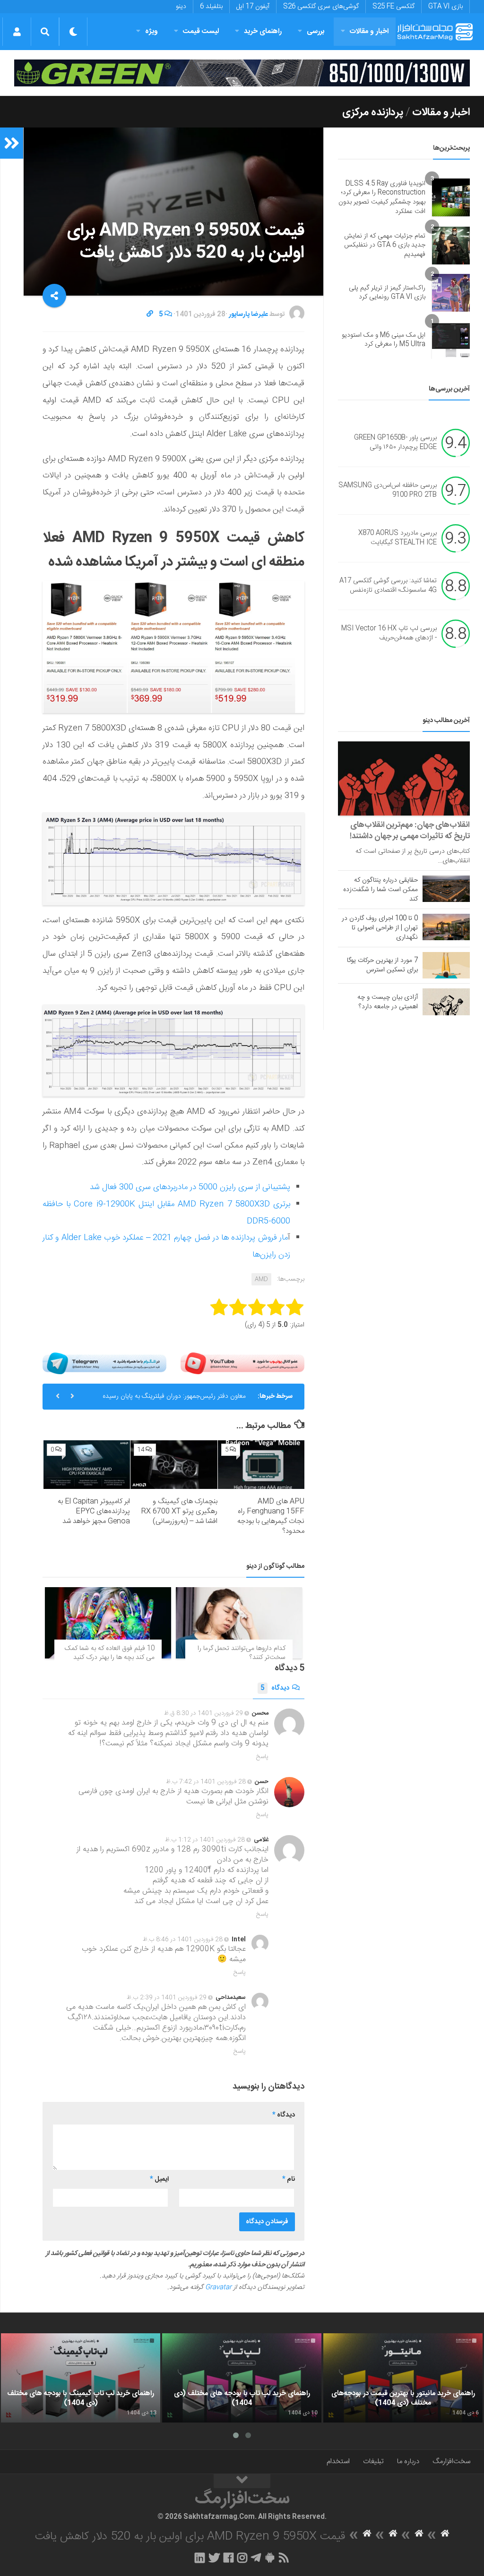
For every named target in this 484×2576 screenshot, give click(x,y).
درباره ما (408, 2461)
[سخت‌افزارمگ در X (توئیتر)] (214, 2558)
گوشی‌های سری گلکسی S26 (321, 7)
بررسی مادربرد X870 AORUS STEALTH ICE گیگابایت (398, 538)
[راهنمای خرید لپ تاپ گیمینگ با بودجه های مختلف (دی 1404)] (81, 2378)
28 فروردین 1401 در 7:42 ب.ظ (206, 1782)
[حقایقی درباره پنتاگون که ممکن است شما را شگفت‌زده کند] (446, 889)
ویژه (151, 31)
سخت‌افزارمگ (451, 2461)
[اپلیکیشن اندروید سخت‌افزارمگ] (270, 2558)
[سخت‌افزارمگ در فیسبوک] (229, 2558)
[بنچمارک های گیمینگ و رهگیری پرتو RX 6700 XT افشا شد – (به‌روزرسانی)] (174, 1465)
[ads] (242, 73)
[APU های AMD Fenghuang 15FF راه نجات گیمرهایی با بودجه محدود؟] (261, 1465)
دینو (181, 7)
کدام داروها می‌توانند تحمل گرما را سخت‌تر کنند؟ (242, 1653)
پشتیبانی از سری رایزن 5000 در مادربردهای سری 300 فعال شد (190, 1187)
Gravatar (218, 2287)
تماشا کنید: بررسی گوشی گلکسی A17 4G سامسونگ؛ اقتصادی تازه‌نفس (388, 586)
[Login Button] (17, 32)
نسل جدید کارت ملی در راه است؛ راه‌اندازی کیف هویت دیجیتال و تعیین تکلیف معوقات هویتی (174, 1400)
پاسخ (262, 1757)
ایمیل (159, 2179)
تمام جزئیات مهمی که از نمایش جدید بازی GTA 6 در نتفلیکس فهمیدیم (385, 245)
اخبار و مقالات (369, 31)
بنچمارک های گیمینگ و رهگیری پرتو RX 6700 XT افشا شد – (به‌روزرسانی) (179, 1511)
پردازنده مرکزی (373, 112)
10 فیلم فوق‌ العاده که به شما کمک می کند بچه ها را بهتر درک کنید (110, 1653)
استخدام (338, 2461)
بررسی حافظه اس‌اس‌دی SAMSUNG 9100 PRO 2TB (388, 491)
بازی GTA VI (445, 7)
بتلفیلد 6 (211, 7)
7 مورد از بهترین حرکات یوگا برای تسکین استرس (382, 965)
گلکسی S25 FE (393, 7)
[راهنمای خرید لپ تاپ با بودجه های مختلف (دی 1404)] (242, 2378)
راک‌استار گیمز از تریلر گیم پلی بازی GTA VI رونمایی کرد (387, 293)
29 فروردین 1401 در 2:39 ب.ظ (167, 1998)
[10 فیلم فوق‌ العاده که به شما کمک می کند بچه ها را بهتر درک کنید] (108, 1623)
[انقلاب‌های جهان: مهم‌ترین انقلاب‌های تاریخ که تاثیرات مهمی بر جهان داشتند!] (404, 778)
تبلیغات (373, 2461)
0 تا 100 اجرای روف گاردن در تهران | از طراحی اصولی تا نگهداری (380, 928)
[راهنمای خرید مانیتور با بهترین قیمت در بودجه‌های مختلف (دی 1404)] (403, 2378)
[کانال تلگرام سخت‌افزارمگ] (256, 2558)
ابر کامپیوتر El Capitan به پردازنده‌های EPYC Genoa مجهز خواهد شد (94, 1511)
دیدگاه (275, 1688)
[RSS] (284, 2558)
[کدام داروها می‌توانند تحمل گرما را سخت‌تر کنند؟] (239, 1623)
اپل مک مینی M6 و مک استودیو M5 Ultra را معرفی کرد (384, 340)
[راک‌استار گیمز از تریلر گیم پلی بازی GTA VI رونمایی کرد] (451, 293)
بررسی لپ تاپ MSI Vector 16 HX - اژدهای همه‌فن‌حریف (389, 634)
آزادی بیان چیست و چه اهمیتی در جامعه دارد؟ (388, 1002)
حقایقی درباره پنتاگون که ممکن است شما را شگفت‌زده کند (380, 890)
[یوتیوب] (242, 1363)
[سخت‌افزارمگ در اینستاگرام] (242, 2558)
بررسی (316, 31)
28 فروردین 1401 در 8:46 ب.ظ (183, 1939)
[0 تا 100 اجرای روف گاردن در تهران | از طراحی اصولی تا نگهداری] (446, 927)
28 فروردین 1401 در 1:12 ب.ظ (205, 1840)
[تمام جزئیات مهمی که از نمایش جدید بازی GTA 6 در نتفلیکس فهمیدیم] (451, 246)
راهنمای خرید (263, 31)
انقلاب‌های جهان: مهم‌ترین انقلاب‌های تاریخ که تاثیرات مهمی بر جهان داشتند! (410, 831)
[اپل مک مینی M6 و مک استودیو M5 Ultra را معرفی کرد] (451, 340)
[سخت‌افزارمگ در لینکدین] (200, 2558)
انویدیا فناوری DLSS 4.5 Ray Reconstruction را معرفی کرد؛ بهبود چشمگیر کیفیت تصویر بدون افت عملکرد (382, 198)
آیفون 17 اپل (253, 7)
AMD (261, 1279)
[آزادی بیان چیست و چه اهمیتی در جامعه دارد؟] (446, 1002)
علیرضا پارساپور (248, 315)
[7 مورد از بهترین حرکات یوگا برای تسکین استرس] (446, 965)
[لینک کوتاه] (150, 315)
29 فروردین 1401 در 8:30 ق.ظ (203, 1713)
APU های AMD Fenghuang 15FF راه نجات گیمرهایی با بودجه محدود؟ (271, 1516)
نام (289, 2179)
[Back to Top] (242, 2481)
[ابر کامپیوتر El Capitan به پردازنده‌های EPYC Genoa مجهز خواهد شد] (87, 1465)
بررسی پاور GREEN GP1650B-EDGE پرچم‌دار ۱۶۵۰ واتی (395, 443)
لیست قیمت (201, 31)
